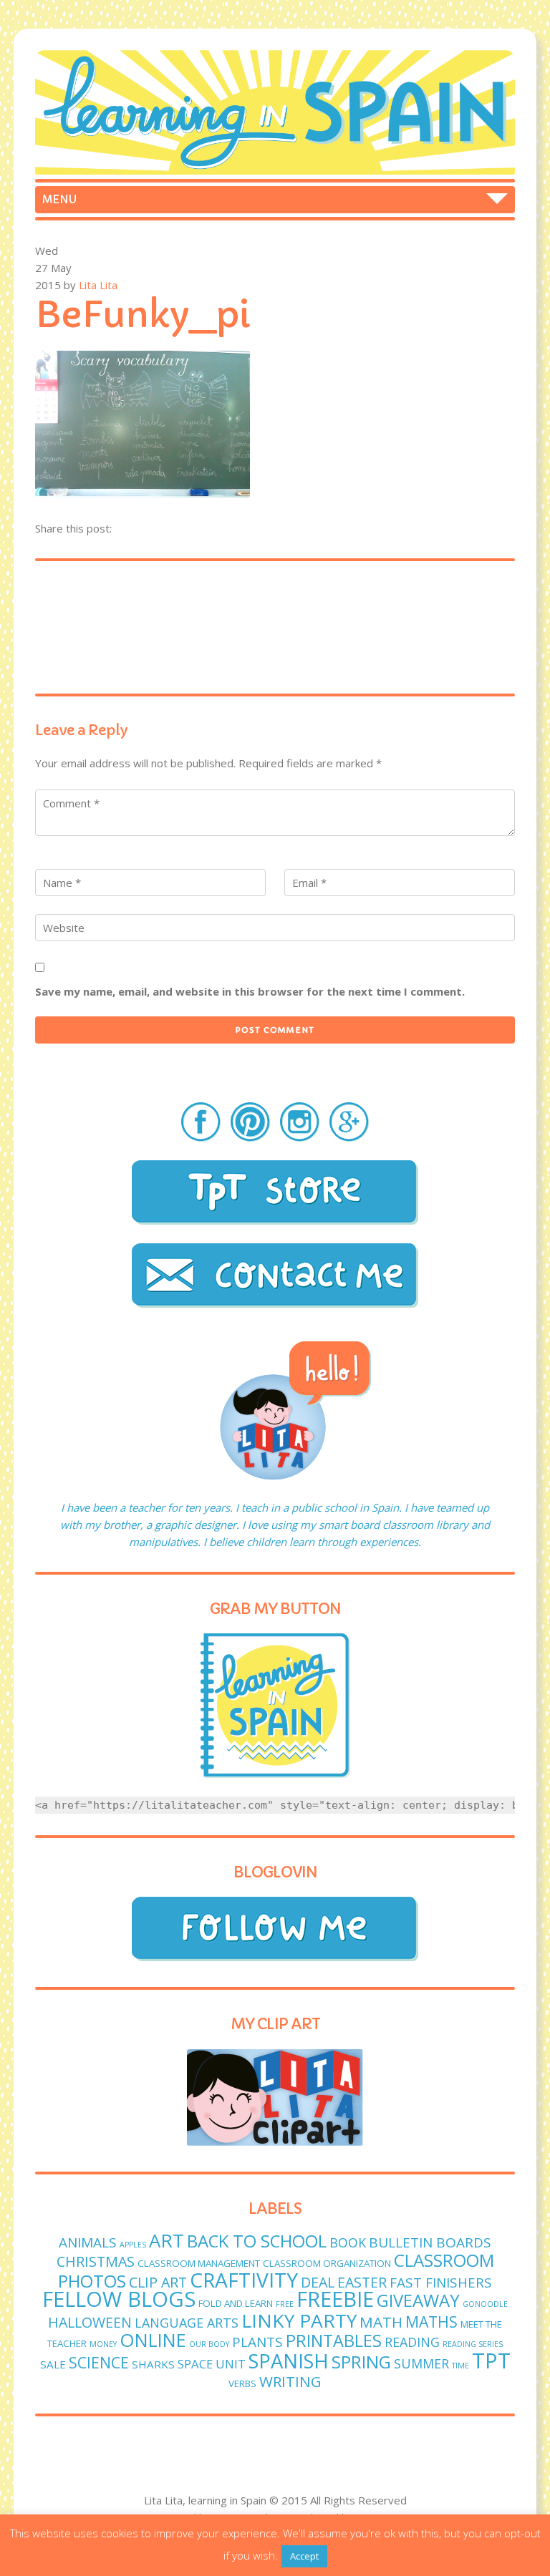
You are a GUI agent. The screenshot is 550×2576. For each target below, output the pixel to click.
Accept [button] (304, 2556)
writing (290, 2381)
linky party (299, 2320)
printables (334, 2341)
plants (257, 2342)
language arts (187, 2323)
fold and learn (236, 2303)
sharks (153, 2364)
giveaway (418, 2300)
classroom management (199, 2263)
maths (431, 2322)
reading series (473, 2344)
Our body (209, 2344)
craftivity (244, 2280)
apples (133, 2245)
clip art (158, 2282)
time (460, 2366)
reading (412, 2342)
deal (318, 2282)
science (99, 2362)
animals (88, 2242)
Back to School (257, 2241)
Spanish (289, 2361)
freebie (335, 2299)
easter (362, 2282)
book (348, 2242)
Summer (421, 2363)
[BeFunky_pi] (143, 493)
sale (53, 2364)
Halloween (90, 2322)
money (103, 2344)
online (153, 2340)
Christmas (96, 2261)
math (381, 2322)
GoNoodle (485, 2304)
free (285, 2304)
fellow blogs (119, 2299)
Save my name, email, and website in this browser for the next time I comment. (250, 991)
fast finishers (441, 2283)
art (167, 2241)
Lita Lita (98, 285)
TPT (491, 2361)
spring (361, 2362)
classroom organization (327, 2263)
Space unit (212, 2364)
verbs (242, 2383)
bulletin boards (430, 2242)
